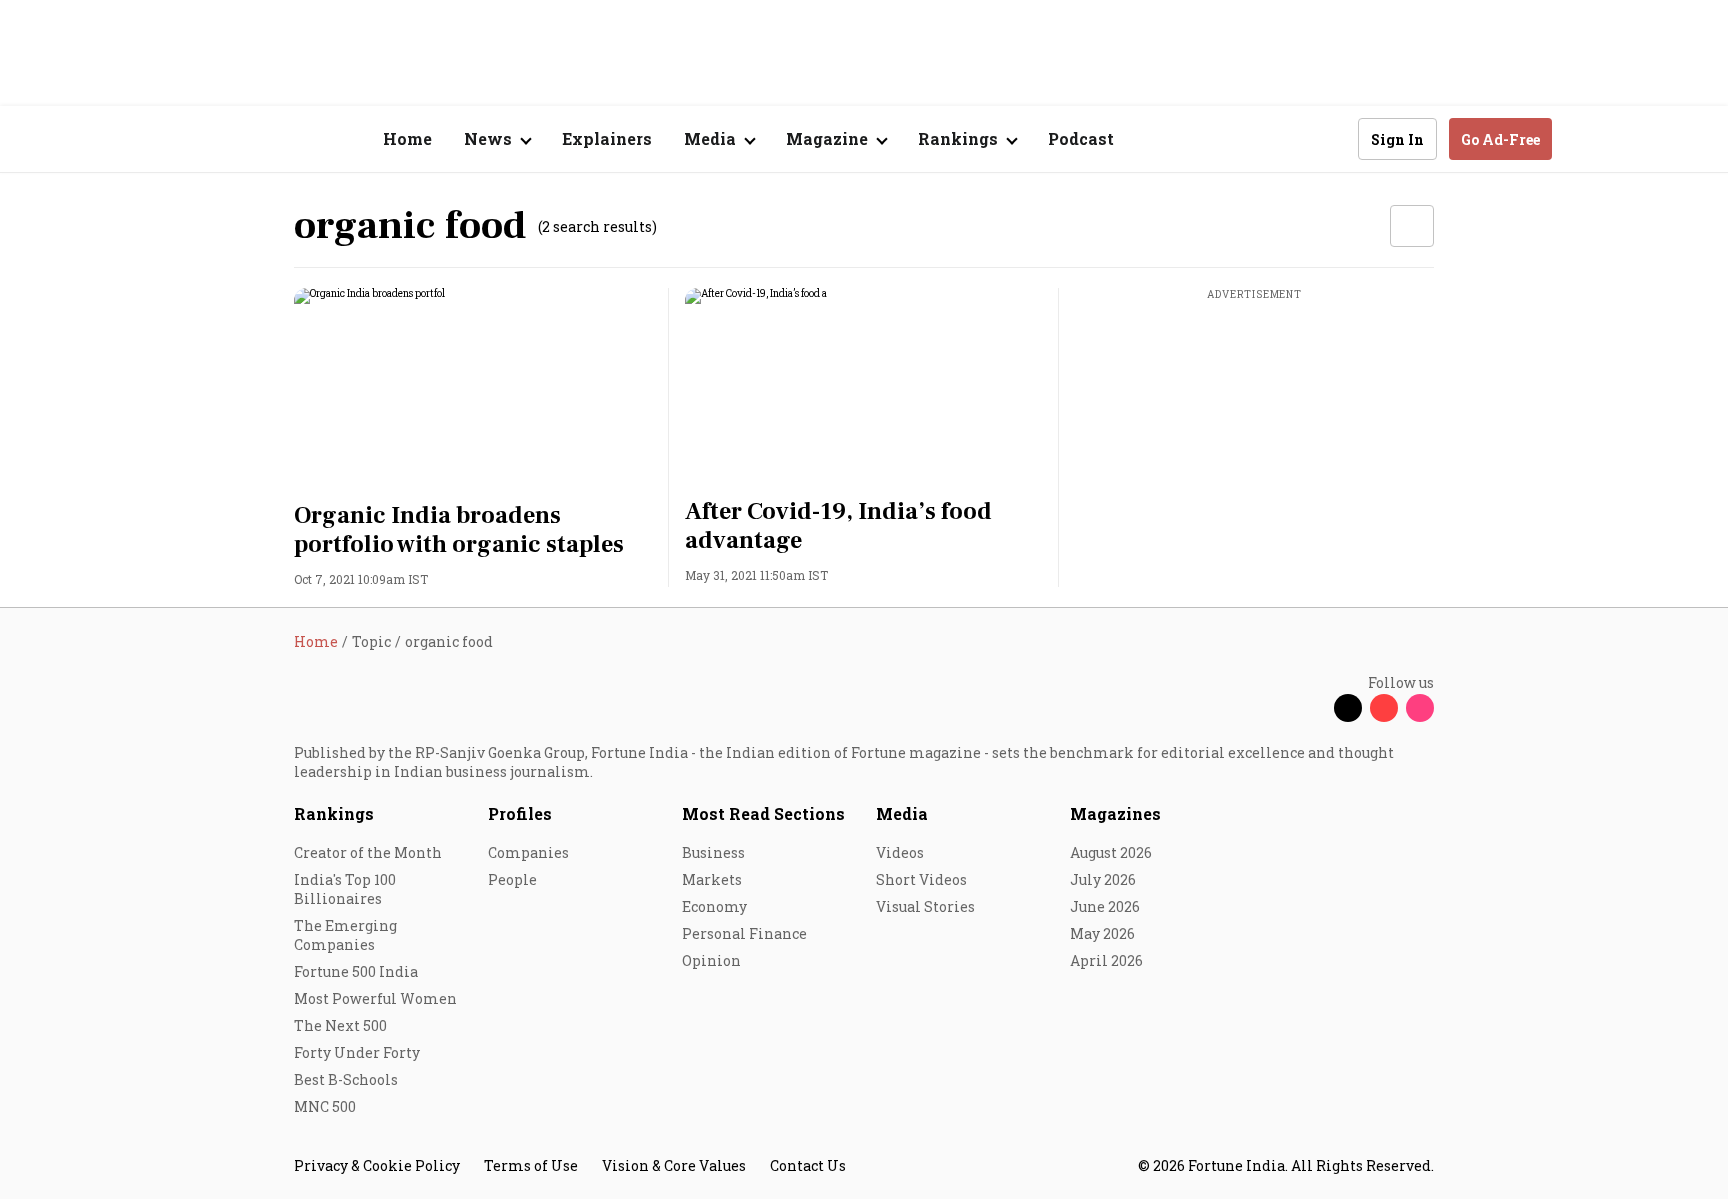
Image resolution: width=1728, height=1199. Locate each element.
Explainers (607, 138)
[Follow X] (1348, 708)
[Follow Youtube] (1384, 708)
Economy (714, 906)
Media (902, 813)
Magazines (1115, 813)
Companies (528, 852)
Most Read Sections (763, 813)
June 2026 (1105, 906)
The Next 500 (340, 1025)
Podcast (1081, 138)
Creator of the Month (368, 852)
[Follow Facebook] (1312, 708)
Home (407, 138)
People (512, 879)
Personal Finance (744, 933)
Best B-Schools (346, 1079)
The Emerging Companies (345, 935)
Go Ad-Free (1500, 139)
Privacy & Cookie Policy (377, 1165)
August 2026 (1111, 852)
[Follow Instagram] (1420, 708)
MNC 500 (325, 1106)
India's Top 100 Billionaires (345, 889)
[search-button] (1330, 138)
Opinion (711, 960)
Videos (900, 852)
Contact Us (808, 1165)
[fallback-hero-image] (473, 389)
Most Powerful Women (375, 998)
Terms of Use (531, 1165)
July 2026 (1103, 879)
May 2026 (1102, 933)
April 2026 (1106, 960)
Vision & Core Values (674, 1165)
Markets (712, 879)
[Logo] (283, 139)
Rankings (334, 813)
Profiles (520, 813)
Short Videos (921, 879)
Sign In (1397, 139)
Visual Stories (925, 906)
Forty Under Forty (357, 1052)
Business (713, 852)
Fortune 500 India (356, 971)
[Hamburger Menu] (188, 139)
